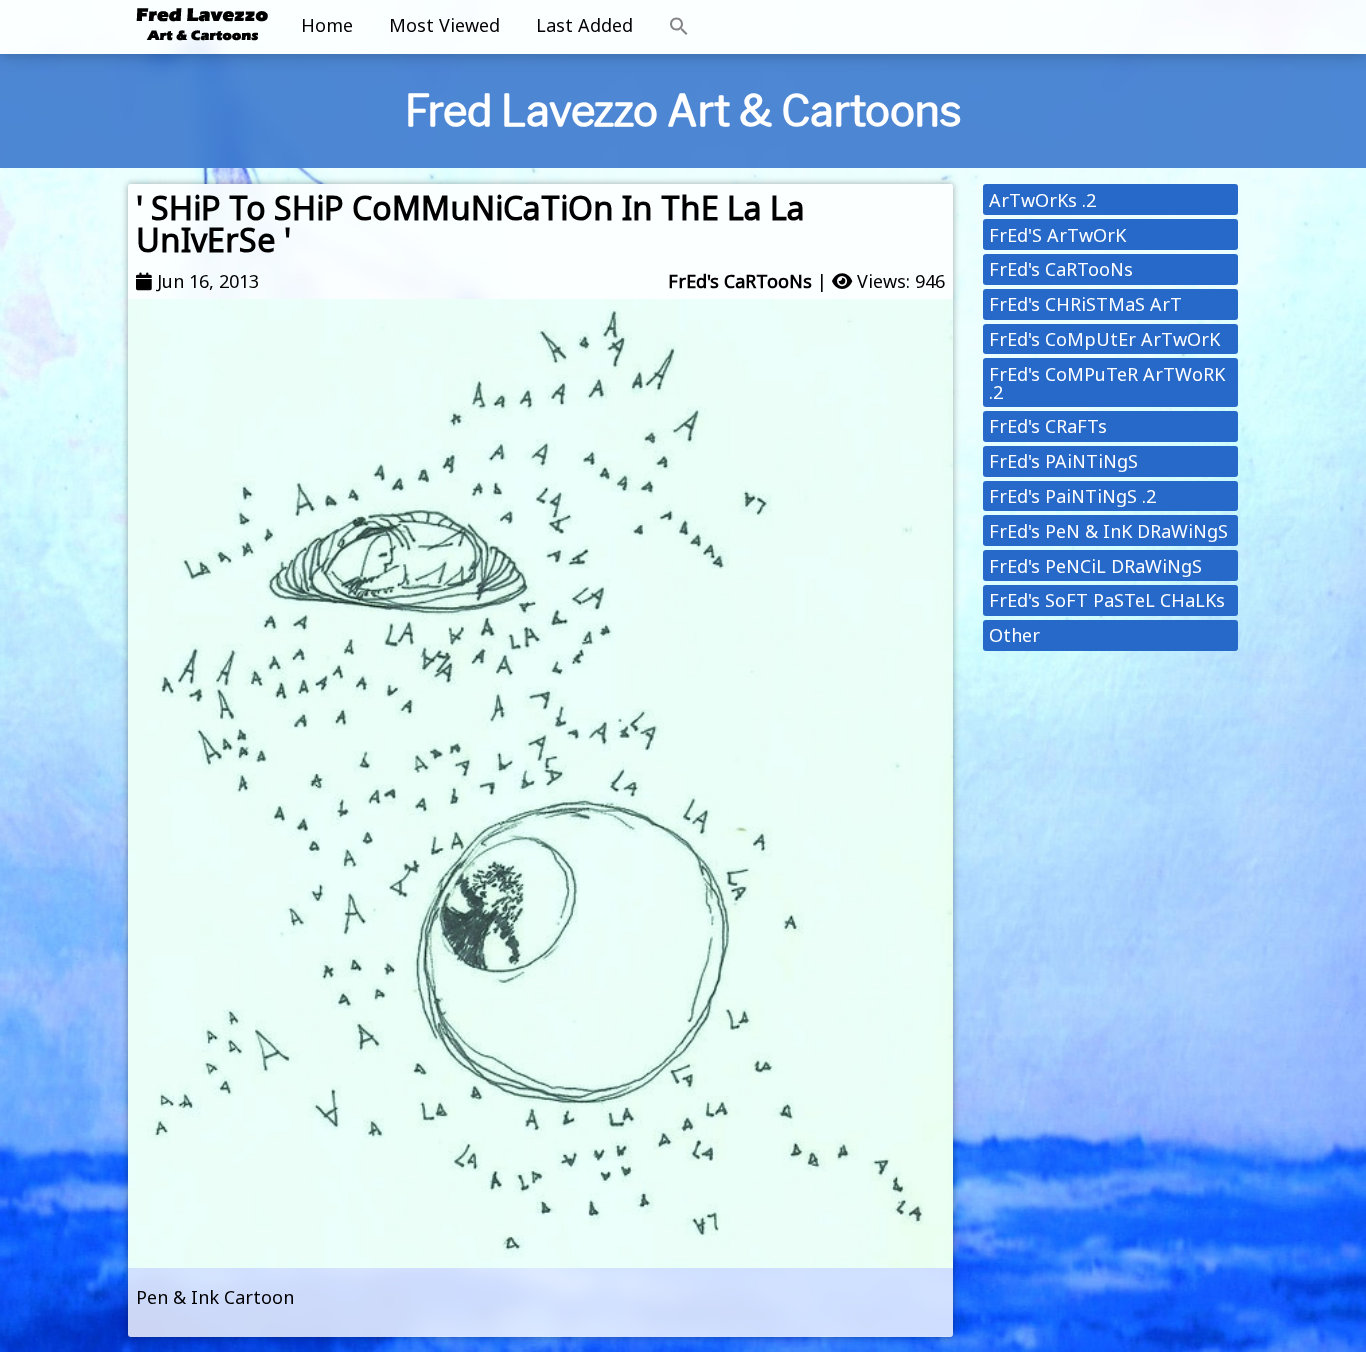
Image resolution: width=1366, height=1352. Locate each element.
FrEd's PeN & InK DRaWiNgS (1108, 531)
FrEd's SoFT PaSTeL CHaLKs (1107, 600)
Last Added (584, 25)
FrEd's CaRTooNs (740, 281)
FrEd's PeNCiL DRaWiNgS (1095, 566)
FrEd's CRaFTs (1048, 426)
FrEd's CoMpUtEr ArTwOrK (1104, 339)
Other (1014, 635)
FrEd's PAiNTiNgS (1063, 461)
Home (327, 25)
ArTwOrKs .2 (1042, 200)
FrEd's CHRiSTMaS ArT (1085, 304)
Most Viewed (444, 25)
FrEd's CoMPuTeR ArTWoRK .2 (1107, 383)
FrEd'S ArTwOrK (1057, 235)
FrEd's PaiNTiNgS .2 (1072, 496)
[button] (679, 27)
